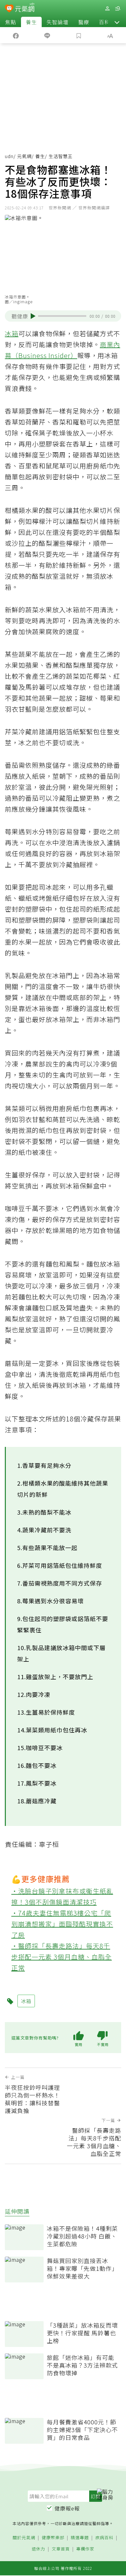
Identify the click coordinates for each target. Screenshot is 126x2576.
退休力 (38, 2549)
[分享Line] (47, 35)
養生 (31, 22)
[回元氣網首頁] (25, 8)
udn (9, 156)
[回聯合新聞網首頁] (9, 9)
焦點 (11, 22)
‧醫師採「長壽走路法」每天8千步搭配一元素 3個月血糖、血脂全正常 (62, 1957)
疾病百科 (104, 2538)
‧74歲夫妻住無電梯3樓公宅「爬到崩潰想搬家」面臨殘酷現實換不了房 (62, 1924)
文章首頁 (61, 2549)
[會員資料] (107, 9)
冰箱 (12, 333)
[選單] (118, 9)
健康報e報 (67, 2508)
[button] (117, 22)
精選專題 (80, 2538)
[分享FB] (16, 35)
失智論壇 (58, 22)
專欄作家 (85, 2549)
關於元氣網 (24, 2538)
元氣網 (24, 156)
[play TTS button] (33, 316)
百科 (104, 22)
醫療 (84, 22)
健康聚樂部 (53, 2538)
